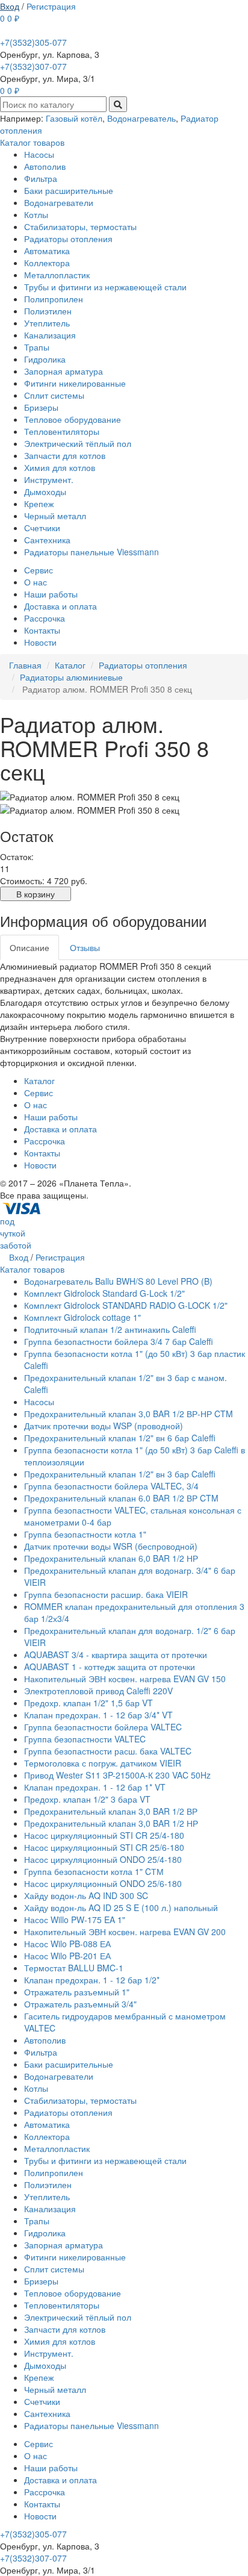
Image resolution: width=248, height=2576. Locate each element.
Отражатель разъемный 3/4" (80, 2004)
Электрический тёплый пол (78, 443)
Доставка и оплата (60, 606)
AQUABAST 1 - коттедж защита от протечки (110, 1667)
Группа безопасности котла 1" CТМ (94, 1871)
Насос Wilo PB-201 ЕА (67, 1956)
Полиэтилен (48, 311)
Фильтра (41, 178)
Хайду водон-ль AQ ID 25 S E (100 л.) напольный (121, 1907)
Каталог (39, 1081)
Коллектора (47, 263)
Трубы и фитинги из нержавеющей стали (105, 287)
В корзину (36, 894)
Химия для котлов (60, 467)
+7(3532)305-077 (33, 42)
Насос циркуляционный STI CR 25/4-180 (104, 1835)
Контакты (42, 630)
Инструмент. (49, 479)
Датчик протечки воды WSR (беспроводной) (111, 1546)
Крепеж (39, 504)
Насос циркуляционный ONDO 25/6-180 (103, 1883)
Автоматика (47, 251)
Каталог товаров (32, 142)
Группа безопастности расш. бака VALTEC (108, 1751)
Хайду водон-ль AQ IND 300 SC (86, 1895)
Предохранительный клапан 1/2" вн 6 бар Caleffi (120, 1438)
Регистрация (51, 6)
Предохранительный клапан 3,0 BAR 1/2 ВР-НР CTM (129, 1414)
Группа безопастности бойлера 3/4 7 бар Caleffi (119, 1341)
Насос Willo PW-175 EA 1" (75, 1920)
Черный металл (55, 516)
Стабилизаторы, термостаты (80, 226)
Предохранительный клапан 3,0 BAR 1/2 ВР (111, 1811)
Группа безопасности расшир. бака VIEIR (106, 1594)
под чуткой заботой (16, 1233)
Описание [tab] (29, 947)
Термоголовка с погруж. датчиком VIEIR (103, 1763)
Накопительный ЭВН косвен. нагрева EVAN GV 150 (125, 1679)
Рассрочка (45, 618)
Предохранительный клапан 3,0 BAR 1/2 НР (111, 1823)
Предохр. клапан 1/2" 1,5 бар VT (88, 1703)
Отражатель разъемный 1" (77, 1992)
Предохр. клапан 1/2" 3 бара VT (87, 1799)
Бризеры (41, 407)
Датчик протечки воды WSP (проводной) (104, 1426)
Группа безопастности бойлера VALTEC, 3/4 (111, 1486)
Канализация (50, 335)
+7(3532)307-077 (33, 66)
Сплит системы (54, 395)
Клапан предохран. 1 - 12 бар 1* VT (95, 1787)
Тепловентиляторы (62, 431)
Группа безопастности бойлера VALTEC (103, 1727)
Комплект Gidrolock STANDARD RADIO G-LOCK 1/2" (126, 1305)
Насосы (39, 154)
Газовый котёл (74, 118)
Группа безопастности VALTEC (85, 1739)
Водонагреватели (59, 202)
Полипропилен (54, 299)
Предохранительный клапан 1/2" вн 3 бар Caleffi (120, 1474)
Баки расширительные (69, 190)
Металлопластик (57, 275)
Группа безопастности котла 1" (85, 1534)
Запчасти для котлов (65, 455)
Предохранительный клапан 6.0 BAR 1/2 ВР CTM (121, 1498)
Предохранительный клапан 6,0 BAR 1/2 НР (111, 1558)
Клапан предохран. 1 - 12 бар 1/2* (92, 1980)
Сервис (39, 570)
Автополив (45, 166)
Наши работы (51, 594)
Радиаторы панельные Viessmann (91, 552)
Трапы (37, 347)
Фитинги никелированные (75, 383)
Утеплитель (47, 323)
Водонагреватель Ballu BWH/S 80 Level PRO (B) (118, 1281)
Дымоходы (45, 491)
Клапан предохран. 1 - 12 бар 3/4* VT (98, 1715)
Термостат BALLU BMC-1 (74, 1968)
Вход (10, 6)
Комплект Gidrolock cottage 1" (82, 1317)
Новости (40, 642)
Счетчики (42, 528)
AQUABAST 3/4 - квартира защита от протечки (116, 1654)
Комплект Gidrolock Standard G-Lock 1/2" (104, 1293)
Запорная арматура (64, 371)
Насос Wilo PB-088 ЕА (67, 1944)
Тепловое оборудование (73, 419)
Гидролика (45, 359)
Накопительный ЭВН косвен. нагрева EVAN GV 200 (125, 1932)
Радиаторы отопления (68, 239)
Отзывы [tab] (85, 947)
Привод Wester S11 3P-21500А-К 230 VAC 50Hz (117, 1775)
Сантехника (47, 540)
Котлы (36, 214)
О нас (36, 582)
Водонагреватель (141, 118)
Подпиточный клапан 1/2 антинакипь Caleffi (110, 1329)
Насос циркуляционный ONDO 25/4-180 (103, 1859)
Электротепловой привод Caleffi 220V (98, 1691)
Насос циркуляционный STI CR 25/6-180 (104, 1847)
